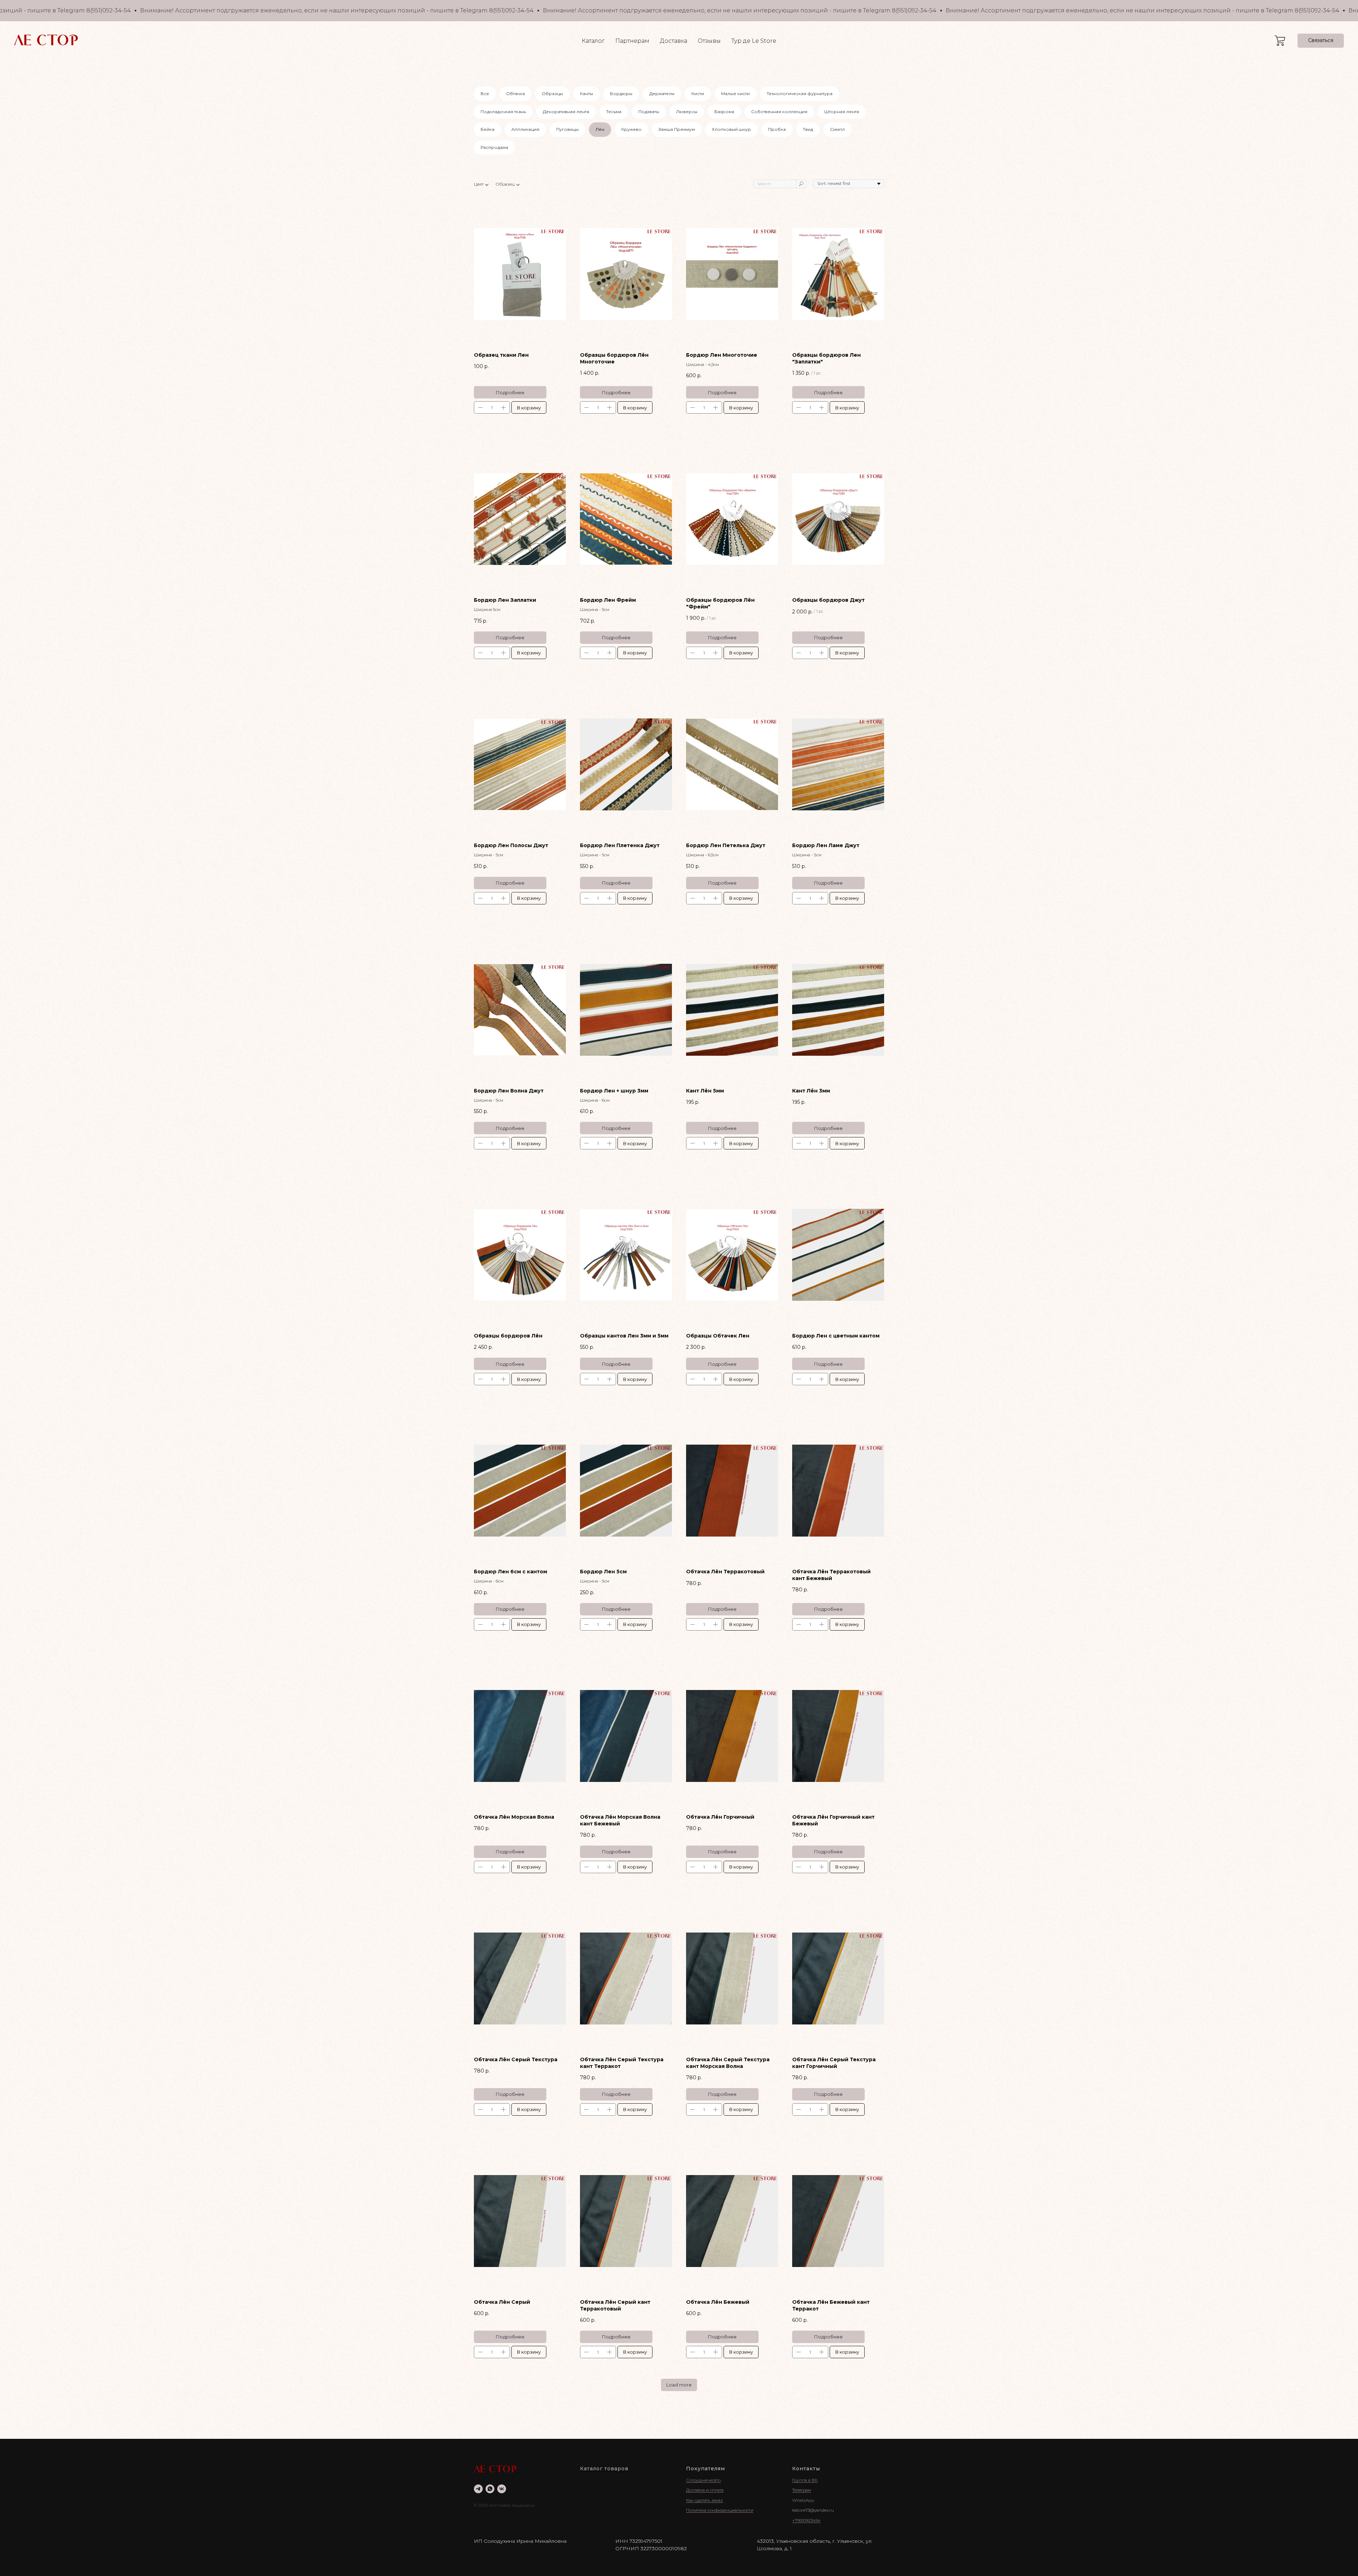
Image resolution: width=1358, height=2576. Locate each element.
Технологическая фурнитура (800, 94)
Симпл (837, 129)
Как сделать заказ (704, 2500)
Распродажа (494, 147)
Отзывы (709, 41)
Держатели (662, 94)
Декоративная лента (566, 112)
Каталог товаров (604, 2469)
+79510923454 (806, 2520)
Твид (808, 129)
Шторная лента (842, 112)
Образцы (552, 94)
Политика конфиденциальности (720, 2510)
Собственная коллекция (779, 112)
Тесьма (614, 112)
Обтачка (515, 94)
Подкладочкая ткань (503, 112)
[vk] (502, 2489)
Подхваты (649, 112)
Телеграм (802, 2490)
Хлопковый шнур (732, 129)
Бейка (488, 129)
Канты (587, 94)
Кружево (631, 129)
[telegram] (478, 2489)
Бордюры (621, 94)
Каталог (593, 41)
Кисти (698, 94)
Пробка (777, 129)
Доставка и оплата (705, 2490)
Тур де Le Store (754, 41)
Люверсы (687, 112)
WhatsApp (803, 2500)
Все (485, 94)
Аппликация (525, 129)
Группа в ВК (805, 2480)
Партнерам (632, 41)
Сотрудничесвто (703, 2480)
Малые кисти (735, 94)
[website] (1280, 41)
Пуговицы (567, 129)
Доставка (674, 41)
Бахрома (724, 112)
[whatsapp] (490, 2489)
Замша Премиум (677, 129)
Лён (600, 129)
